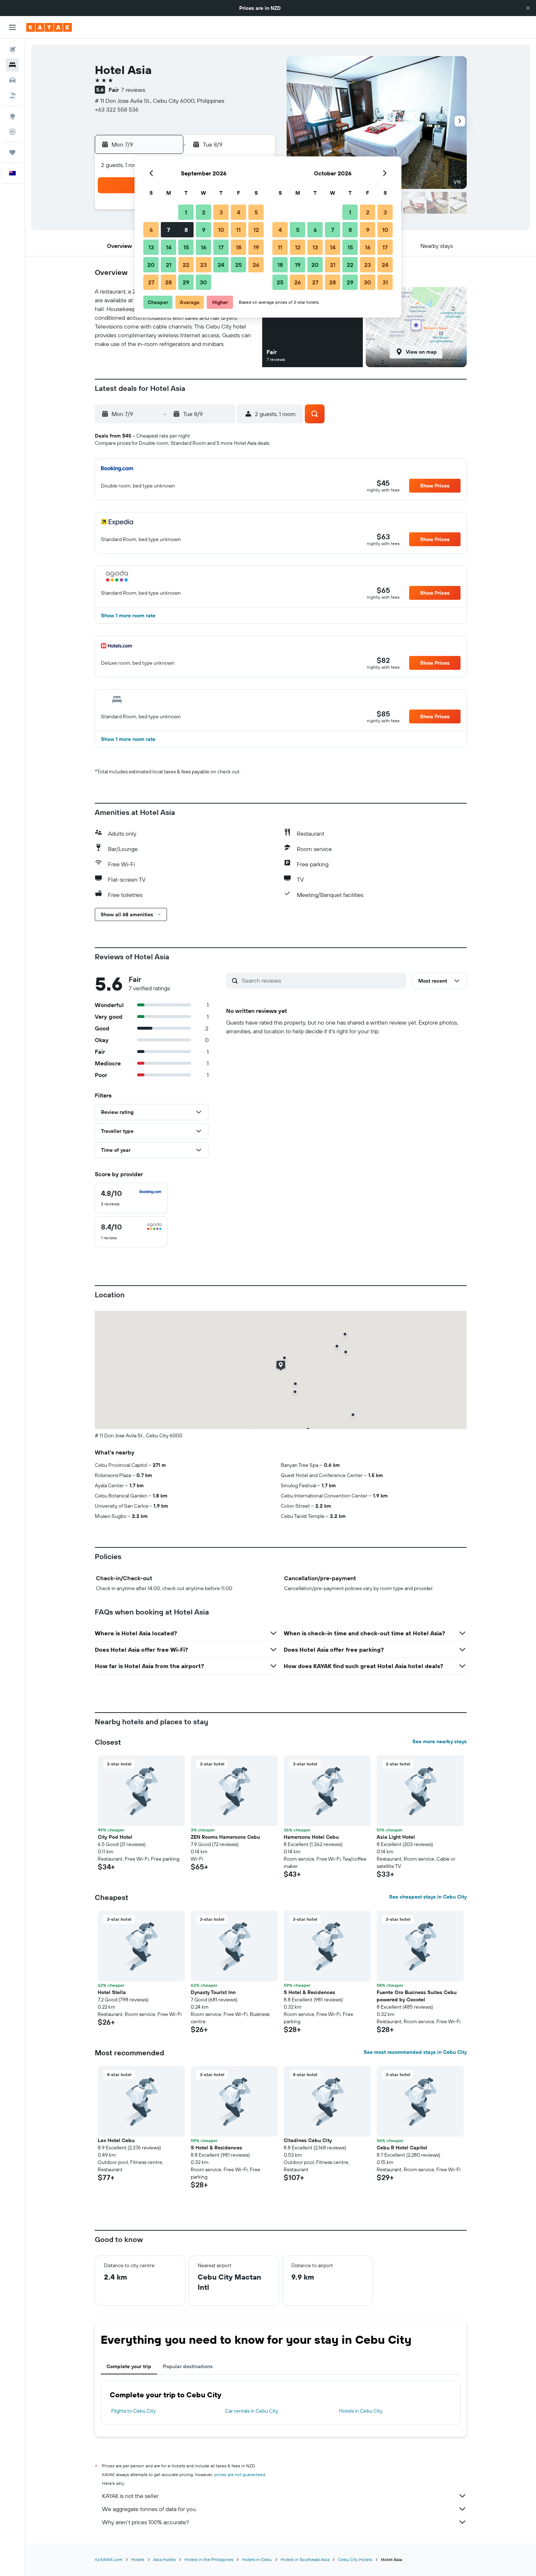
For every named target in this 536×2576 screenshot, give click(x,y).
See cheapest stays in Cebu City (428, 1897)
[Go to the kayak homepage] (49, 27)
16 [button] (204, 247)
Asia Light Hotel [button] (396, 1837)
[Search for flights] (12, 50)
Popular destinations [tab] (188, 2366)
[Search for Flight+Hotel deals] (12, 96)
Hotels (138, 2559)
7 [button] (168, 230)
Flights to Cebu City (133, 2411)
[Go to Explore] (12, 116)
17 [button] (221, 247)
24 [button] (221, 265)
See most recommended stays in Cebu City (415, 2052)
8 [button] (186, 230)
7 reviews (133, 90)
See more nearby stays (440, 1741)
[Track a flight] (12, 132)
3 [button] (221, 212)
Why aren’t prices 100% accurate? (145, 2522)
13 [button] (151, 247)
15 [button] (186, 247)
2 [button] (204, 212)
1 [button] (186, 212)
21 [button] (169, 265)
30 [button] (203, 282)
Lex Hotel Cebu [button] (116, 2140)
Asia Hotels (164, 2559)
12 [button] (256, 230)
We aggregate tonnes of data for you (149, 2509)
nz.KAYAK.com (109, 2559)
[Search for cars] (12, 80)
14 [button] (169, 247)
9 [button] (204, 230)
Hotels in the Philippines (209, 2559)
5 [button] (256, 212)
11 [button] (238, 230)
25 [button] (238, 265)
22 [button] (186, 265)
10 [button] (221, 230)
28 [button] (168, 282)
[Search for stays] (12, 65)
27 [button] (151, 282)
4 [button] (239, 212)
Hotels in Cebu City (361, 2411)
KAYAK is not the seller (130, 2496)
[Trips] (12, 152)
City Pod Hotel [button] (115, 1837)
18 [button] (239, 247)
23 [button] (203, 265)
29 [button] (186, 282)
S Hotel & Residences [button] (309, 1992)
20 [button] (151, 265)
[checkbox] (131, 1198)
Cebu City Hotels (355, 2559)
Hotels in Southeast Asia (305, 2559)
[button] (528, 8)
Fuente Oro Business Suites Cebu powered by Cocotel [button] (417, 1996)
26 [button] (256, 265)
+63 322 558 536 (117, 109)
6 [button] (151, 230)
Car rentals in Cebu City (252, 2411)
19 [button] (256, 247)
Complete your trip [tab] (129, 2366)
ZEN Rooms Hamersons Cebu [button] (225, 1837)
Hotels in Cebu (257, 2559)
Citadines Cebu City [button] (308, 2140)
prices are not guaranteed (240, 2474)
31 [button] (385, 282)
